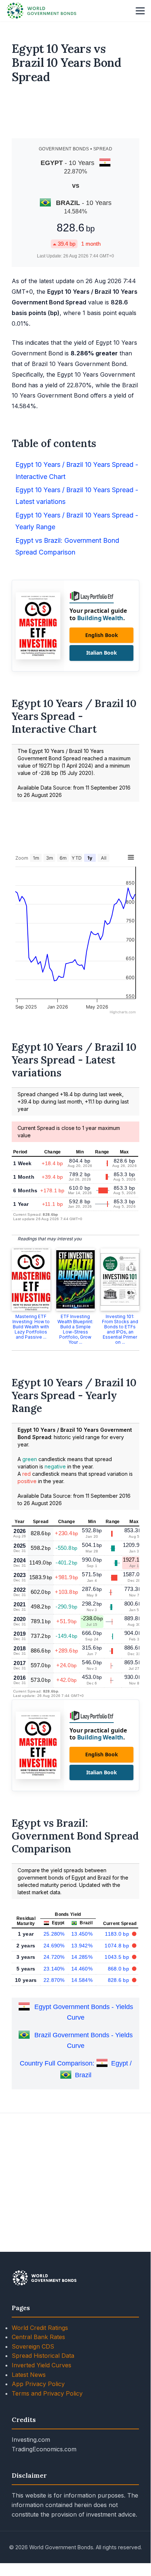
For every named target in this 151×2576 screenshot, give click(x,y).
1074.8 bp (118, 1946)
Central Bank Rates (38, 2337)
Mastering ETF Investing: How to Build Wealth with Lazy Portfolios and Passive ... (31, 1327)
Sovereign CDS (33, 2346)
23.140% (54, 1969)
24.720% (54, 1957)
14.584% (82, 1980)
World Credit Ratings (40, 2328)
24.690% (54, 1946)
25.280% (54, 1934)
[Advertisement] (76, 114)
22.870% (54, 1980)
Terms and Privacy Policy (47, 2393)
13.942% (82, 1946)
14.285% (82, 1957)
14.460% (82, 1969)
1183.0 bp (118, 1934)
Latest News (29, 2375)
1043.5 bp (118, 1957)
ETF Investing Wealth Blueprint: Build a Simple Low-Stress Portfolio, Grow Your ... (75, 1329)
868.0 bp (119, 1969)
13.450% (82, 1934)
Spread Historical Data (43, 2356)
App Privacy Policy (38, 2384)
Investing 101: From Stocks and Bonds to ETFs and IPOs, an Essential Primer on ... (120, 1329)
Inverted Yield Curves (41, 2365)
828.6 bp (119, 1980)
